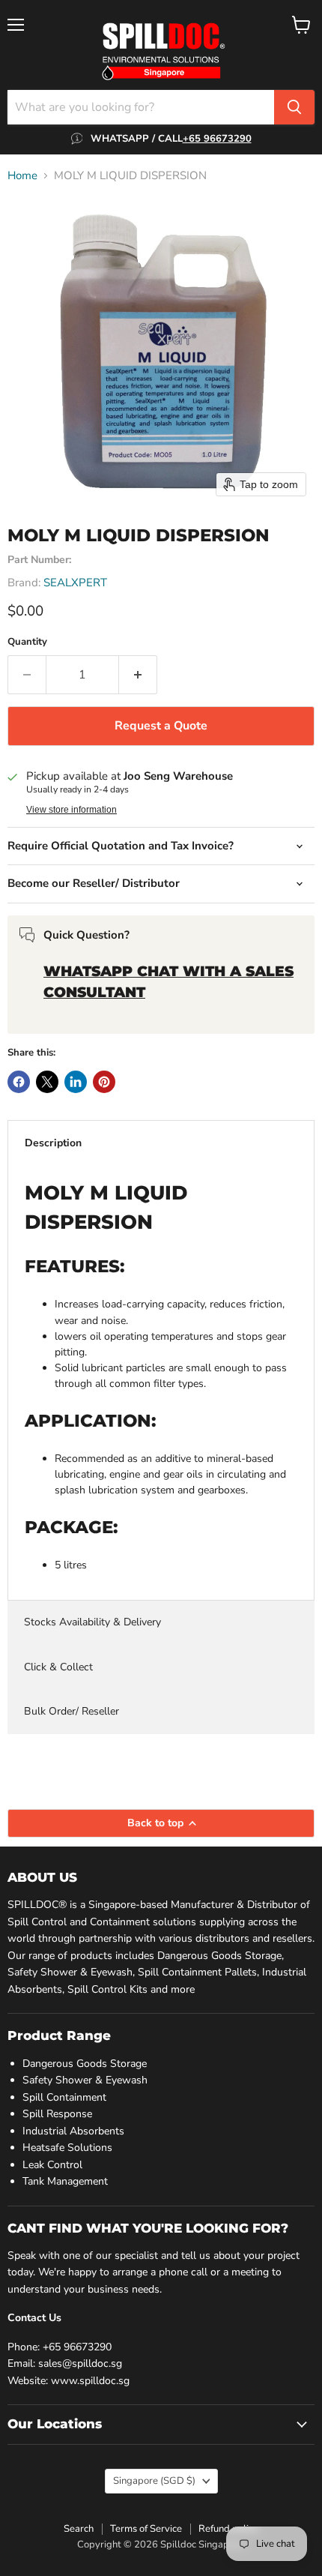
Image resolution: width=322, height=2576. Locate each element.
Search (79, 2529)
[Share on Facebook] (19, 1082)
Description (53, 1143)
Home (22, 176)
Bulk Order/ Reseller (72, 1711)
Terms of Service (146, 2529)
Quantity (27, 642)
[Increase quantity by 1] (138, 675)
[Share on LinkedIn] (76, 1082)
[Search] (294, 107)
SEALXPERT (75, 583)
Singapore (154, 2481)
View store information (72, 810)
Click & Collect (58, 1667)
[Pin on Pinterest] (104, 1082)
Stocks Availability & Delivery (92, 1622)
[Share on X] (47, 1082)
